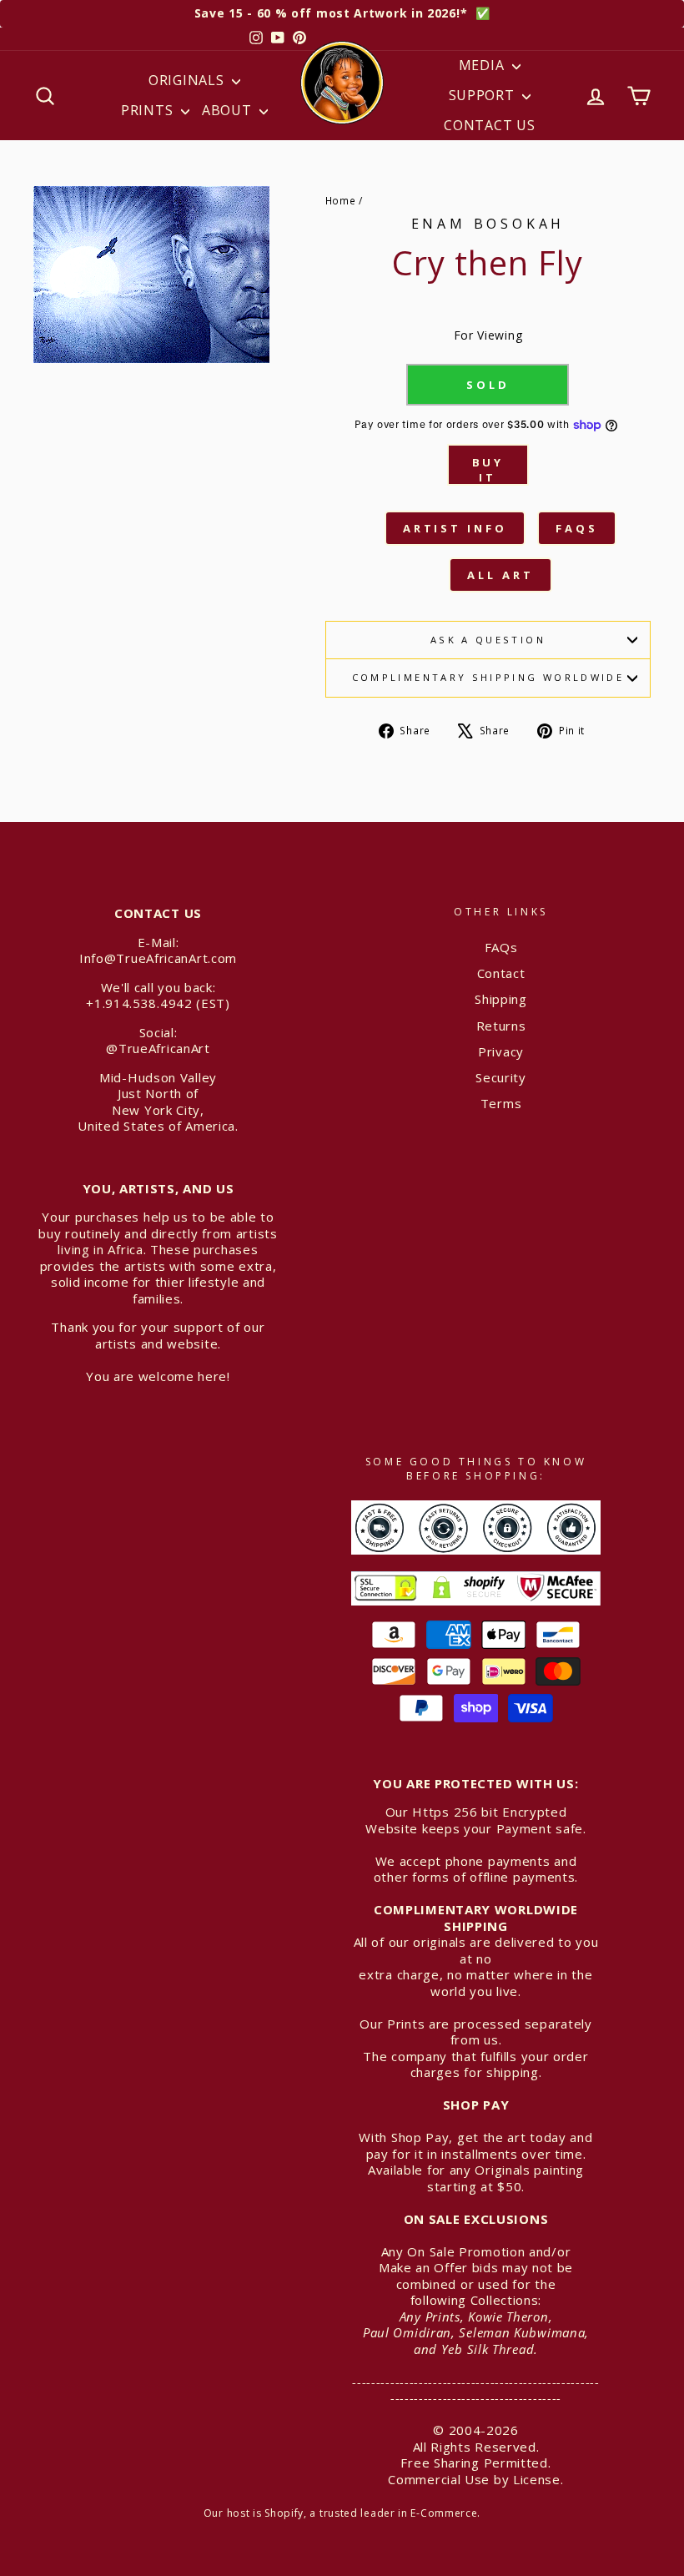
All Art (500, 575)
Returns (501, 1026)
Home (341, 200)
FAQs (577, 528)
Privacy (501, 1051)
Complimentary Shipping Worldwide (488, 677)
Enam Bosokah (488, 224)
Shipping (501, 999)
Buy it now (488, 470)
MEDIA (483, 65)
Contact (501, 973)
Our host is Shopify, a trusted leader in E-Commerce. (342, 2513)
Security (501, 1077)
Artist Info (455, 528)
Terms (501, 1103)
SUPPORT (484, 95)
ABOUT (229, 110)
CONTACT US (489, 125)
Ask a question (488, 640)
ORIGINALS (188, 80)
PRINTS (149, 110)
